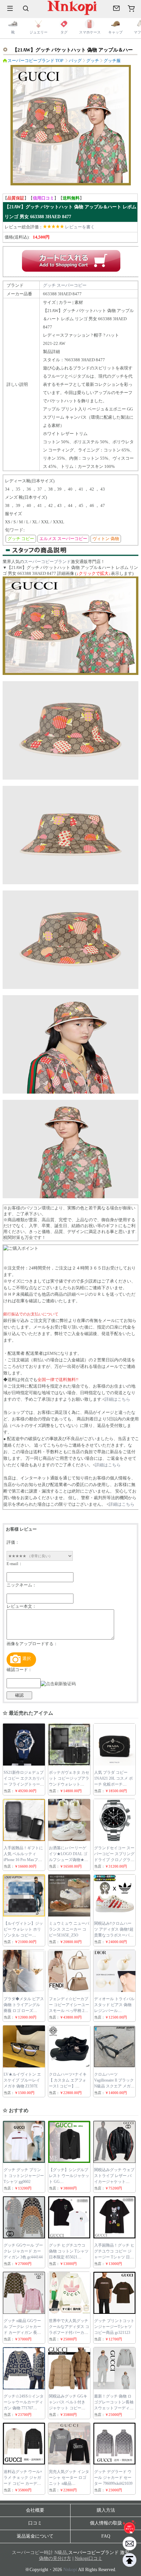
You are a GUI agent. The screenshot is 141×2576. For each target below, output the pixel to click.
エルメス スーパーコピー (63, 539)
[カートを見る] (130, 2544)
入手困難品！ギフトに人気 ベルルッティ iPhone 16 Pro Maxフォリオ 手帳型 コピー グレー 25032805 (23, 1860)
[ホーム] (130, 2527)
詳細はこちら (117, 1399)
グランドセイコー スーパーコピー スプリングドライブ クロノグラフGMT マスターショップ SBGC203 (114, 1860)
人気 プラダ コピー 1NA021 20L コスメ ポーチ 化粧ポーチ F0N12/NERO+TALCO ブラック (113, 1784)
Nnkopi (70, 2570)
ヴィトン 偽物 (106, 539)
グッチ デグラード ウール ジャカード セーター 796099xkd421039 (113, 2478)
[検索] (26, 8)
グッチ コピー (21, 539)
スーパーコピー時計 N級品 (39, 2553)
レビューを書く (80, 227)
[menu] (10, 8)
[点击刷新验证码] (58, 1684)
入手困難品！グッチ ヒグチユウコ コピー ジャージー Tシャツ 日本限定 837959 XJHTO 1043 (114, 2257)
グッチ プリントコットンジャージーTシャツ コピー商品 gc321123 (114, 2327)
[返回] (130, 2560)
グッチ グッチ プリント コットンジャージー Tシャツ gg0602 (24, 2176)
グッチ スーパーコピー (65, 285)
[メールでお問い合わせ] (116, 8)
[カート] (131, 8)
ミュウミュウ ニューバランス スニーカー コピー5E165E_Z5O (69, 1929)
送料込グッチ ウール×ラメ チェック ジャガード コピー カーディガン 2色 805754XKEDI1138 (23, 2483)
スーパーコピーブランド (47, 562)
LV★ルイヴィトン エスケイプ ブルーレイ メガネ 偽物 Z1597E (22, 2080)
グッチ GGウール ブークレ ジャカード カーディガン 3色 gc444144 (23, 2251)
